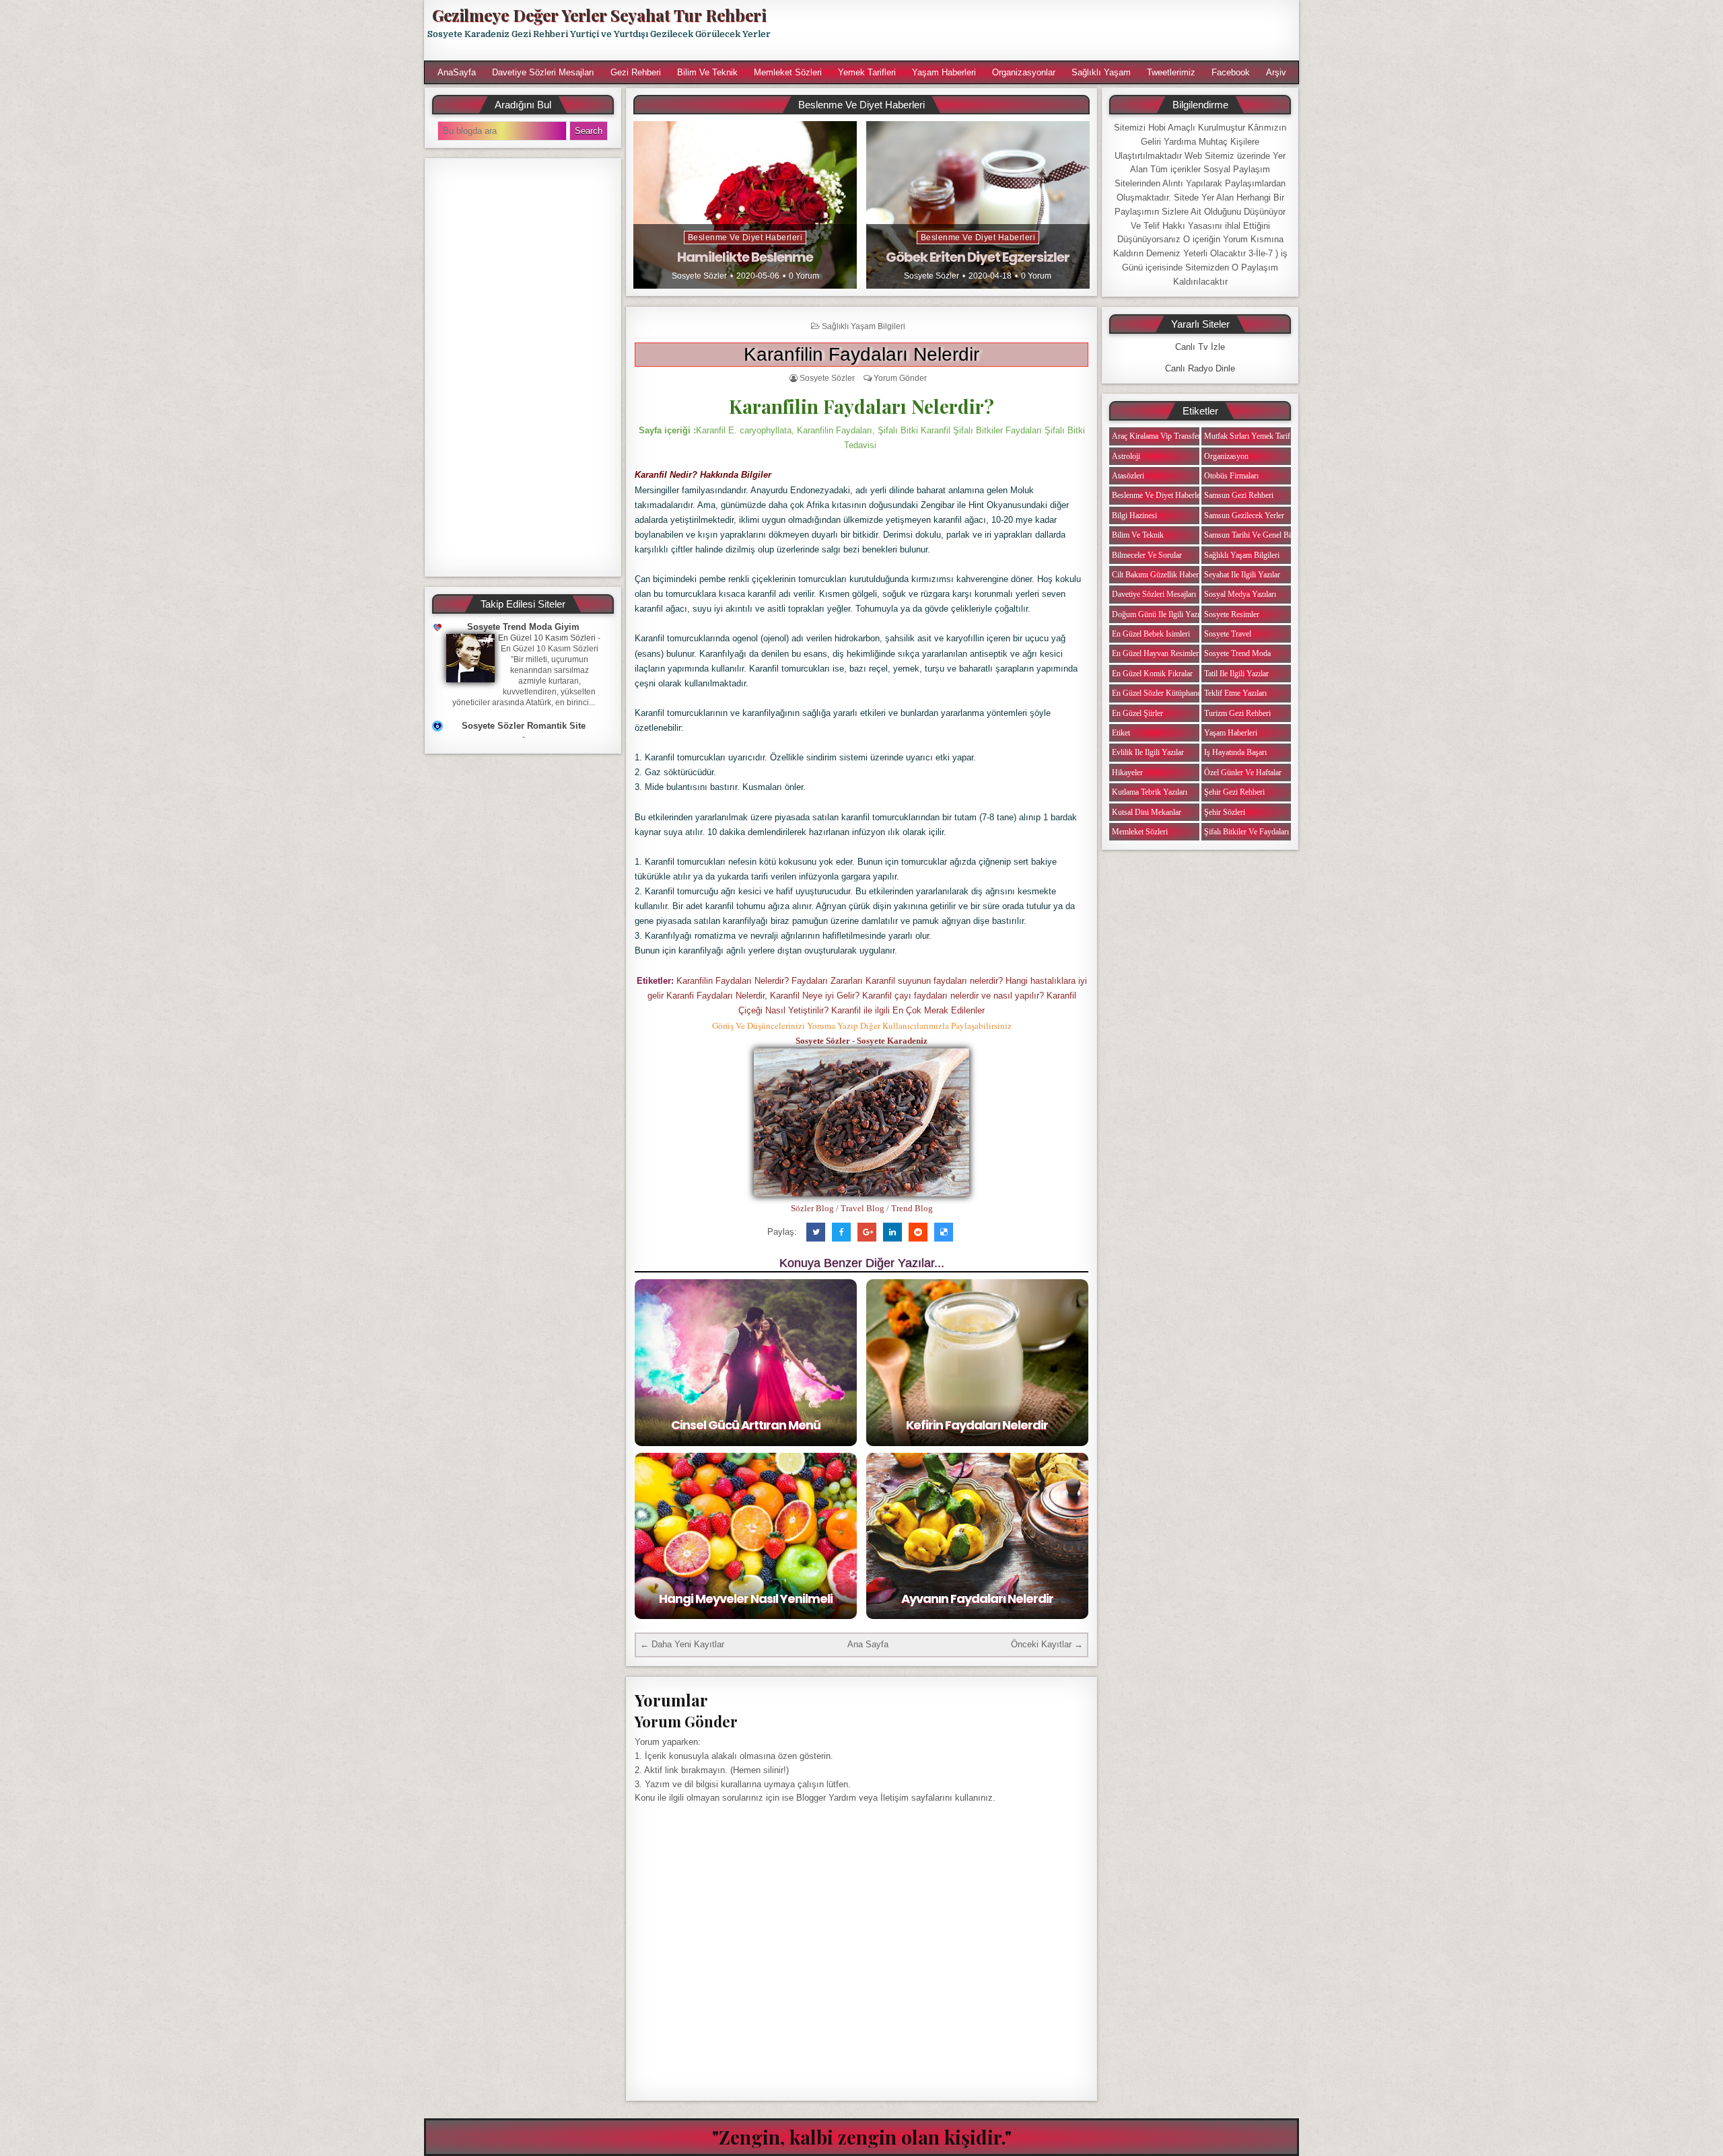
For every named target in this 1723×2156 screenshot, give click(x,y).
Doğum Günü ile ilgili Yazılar (1160, 614)
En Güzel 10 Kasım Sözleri (547, 638)
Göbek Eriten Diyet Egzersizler (978, 257)
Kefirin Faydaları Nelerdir (977, 1425)
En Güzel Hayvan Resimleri (1156, 653)
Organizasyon (1226, 456)
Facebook (1231, 72)
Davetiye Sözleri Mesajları (543, 72)
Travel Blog (863, 1208)
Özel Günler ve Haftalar (1243, 772)
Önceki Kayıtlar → (1047, 1644)
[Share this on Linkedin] (892, 1232)
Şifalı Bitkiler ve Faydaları (1246, 832)
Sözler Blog (812, 1208)
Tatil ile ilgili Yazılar (1236, 674)
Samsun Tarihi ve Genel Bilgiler (1256, 535)
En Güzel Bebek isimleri (1151, 634)
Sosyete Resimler (1232, 614)
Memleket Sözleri (788, 72)
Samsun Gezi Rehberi (1239, 495)
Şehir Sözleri (1225, 812)
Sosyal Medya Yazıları (1240, 594)
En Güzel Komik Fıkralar (1152, 674)
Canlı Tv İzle (1200, 347)
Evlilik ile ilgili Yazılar (1148, 752)
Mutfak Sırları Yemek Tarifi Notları (1260, 436)
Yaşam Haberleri (944, 72)
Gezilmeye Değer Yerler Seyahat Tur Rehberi (599, 15)
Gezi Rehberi (636, 72)
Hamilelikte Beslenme (745, 257)
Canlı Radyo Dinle (1200, 368)
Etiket (1121, 733)
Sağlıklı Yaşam (1101, 72)
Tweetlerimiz (1171, 72)
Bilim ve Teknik (707, 72)
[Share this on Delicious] (944, 1232)
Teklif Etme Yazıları (1235, 693)
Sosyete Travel (1228, 634)
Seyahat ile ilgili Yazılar (1242, 575)
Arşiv (1276, 72)
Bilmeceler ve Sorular (1147, 555)
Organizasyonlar (1024, 72)
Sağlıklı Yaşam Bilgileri (864, 326)
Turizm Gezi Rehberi (1237, 713)
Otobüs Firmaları (1231, 476)
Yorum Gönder (900, 378)
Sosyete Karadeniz (892, 1041)
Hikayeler (1127, 772)
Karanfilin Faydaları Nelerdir (861, 354)
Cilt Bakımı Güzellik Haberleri (1160, 575)
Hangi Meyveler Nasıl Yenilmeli (746, 1598)
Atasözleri (1128, 476)
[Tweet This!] (816, 1232)
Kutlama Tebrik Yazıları (1150, 792)
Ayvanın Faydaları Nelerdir (977, 1598)
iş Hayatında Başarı (1235, 752)
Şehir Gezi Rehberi (1234, 792)
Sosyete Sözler (699, 276)
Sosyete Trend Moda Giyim (523, 627)
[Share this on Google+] (867, 1232)
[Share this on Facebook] (841, 1232)
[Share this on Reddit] (918, 1232)
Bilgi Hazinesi (1134, 515)
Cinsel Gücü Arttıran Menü (746, 1425)
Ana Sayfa (868, 1644)
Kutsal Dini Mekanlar (1147, 812)
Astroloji (1126, 456)
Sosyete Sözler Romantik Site (524, 726)
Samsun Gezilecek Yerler (1244, 515)
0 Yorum (804, 276)
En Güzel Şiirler (1137, 713)
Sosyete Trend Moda (1237, 653)
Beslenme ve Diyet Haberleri (745, 238)
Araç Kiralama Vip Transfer (1156, 436)
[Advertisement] (1041, 30)
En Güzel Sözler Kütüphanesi (1159, 693)
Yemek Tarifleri (867, 72)
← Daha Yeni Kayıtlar (682, 1644)
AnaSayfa (457, 72)
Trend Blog (912, 1208)
